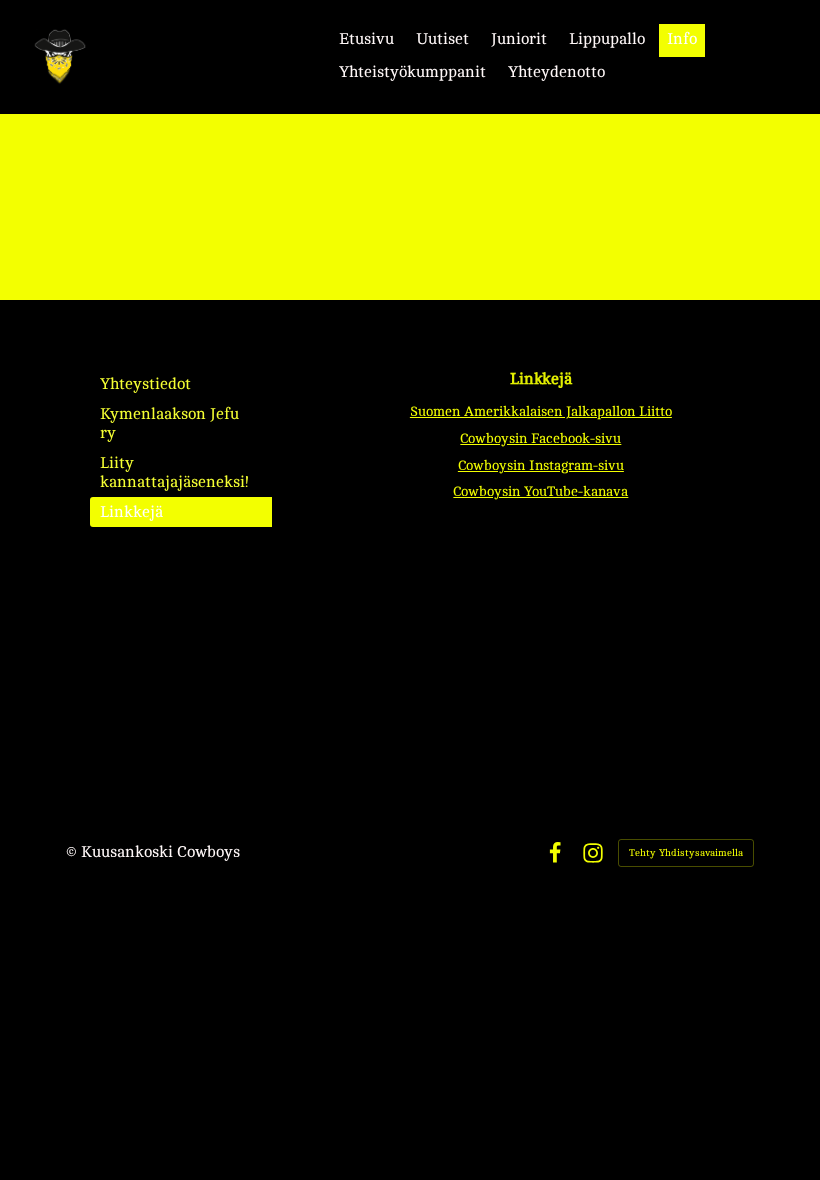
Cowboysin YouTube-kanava (540, 491)
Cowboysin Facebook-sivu (540, 438)
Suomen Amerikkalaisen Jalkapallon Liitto (541, 411)
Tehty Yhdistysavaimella (686, 852)
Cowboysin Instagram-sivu (541, 465)
